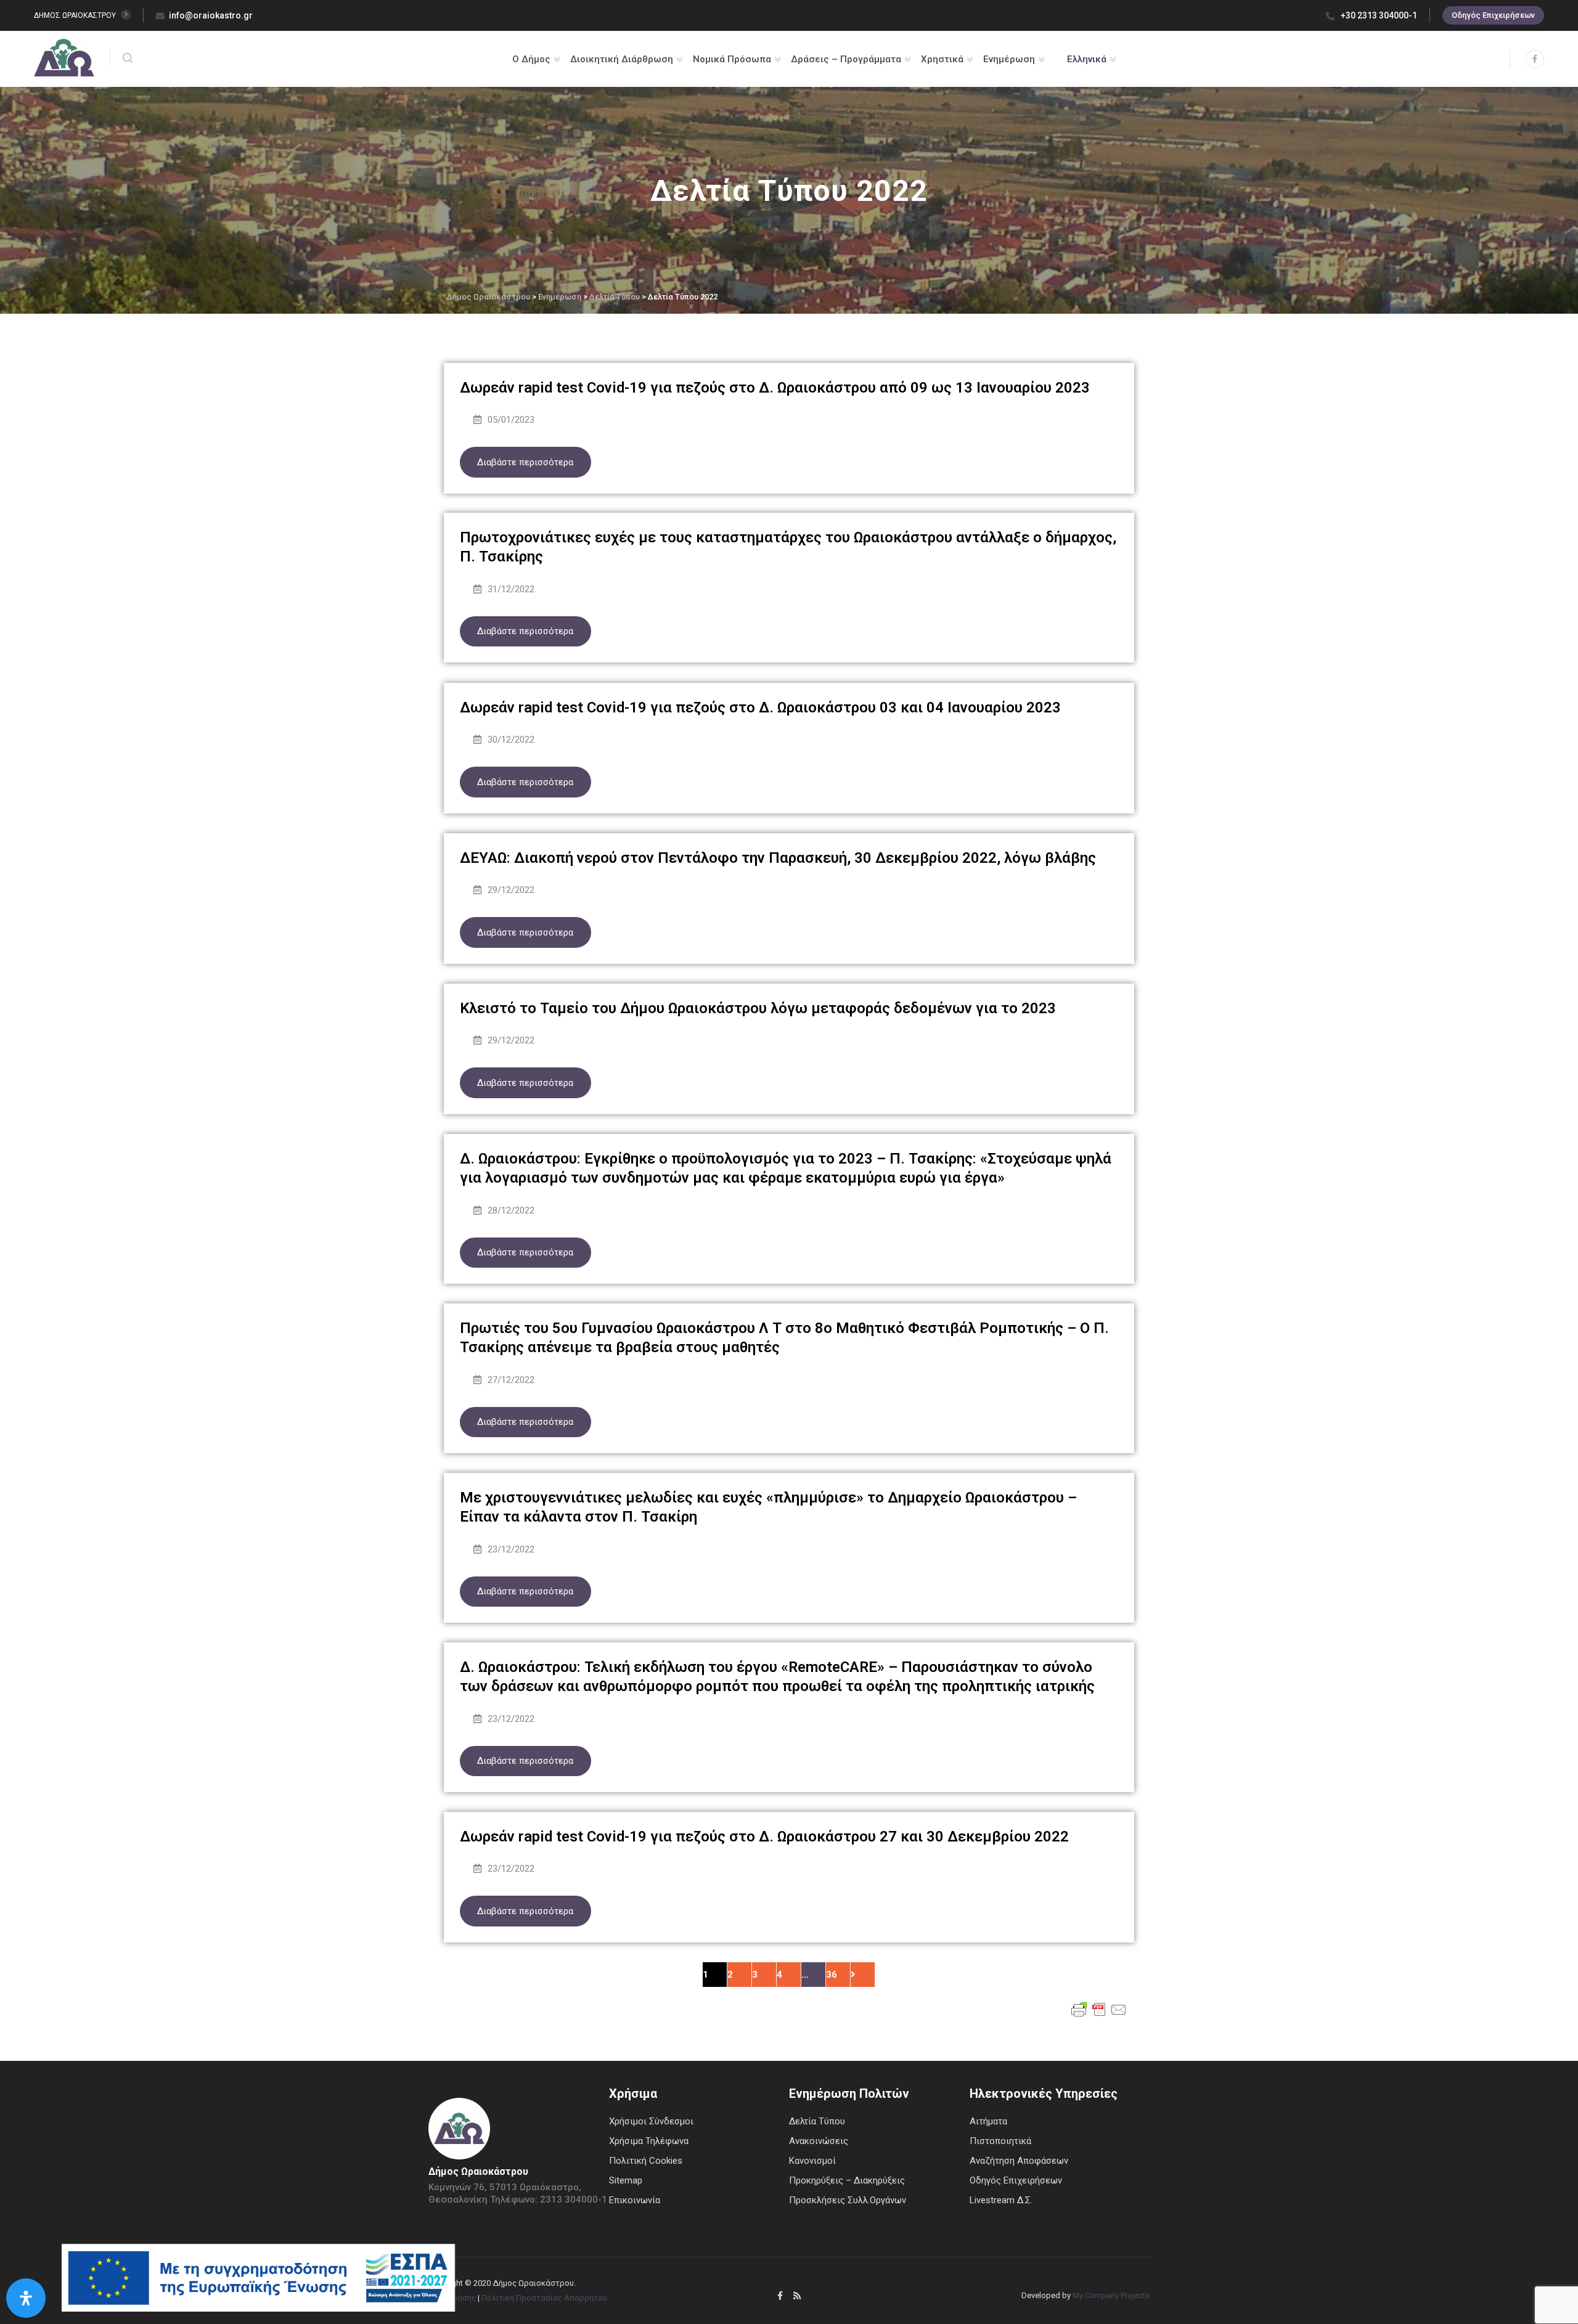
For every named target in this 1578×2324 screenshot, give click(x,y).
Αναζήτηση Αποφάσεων (1019, 2161)
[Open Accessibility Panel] (26, 2298)
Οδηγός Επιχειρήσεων (1493, 15)
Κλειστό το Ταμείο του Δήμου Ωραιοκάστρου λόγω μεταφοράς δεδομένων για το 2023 (758, 1008)
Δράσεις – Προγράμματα (846, 59)
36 (832, 1975)
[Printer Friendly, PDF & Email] (1099, 2009)
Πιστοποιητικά (1000, 2141)
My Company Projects (1111, 2295)
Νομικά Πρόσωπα (732, 59)
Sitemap (626, 2180)
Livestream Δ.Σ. (1001, 2200)
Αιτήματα (988, 2121)
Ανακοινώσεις (819, 2141)
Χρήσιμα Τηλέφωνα (649, 2141)
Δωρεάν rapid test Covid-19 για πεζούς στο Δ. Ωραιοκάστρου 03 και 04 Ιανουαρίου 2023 (760, 707)
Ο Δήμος (531, 59)
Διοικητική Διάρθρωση (622, 59)
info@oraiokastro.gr (211, 15)
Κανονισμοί (812, 2161)
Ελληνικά (1087, 59)
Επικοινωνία (635, 2200)
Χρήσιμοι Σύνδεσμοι (651, 2121)
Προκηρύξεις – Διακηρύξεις (847, 2180)
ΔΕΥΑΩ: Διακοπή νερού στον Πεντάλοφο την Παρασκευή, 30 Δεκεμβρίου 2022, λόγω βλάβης (778, 858)
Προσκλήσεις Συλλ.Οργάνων (848, 2200)
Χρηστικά (942, 59)
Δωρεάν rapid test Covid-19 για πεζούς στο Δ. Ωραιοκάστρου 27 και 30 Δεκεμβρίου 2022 (764, 1837)
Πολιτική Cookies (646, 2161)
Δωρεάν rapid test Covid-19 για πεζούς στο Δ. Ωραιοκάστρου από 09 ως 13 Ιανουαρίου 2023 (775, 388)
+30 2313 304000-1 (1378, 15)
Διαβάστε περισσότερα (525, 462)
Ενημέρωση (1009, 59)
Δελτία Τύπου (817, 2121)
